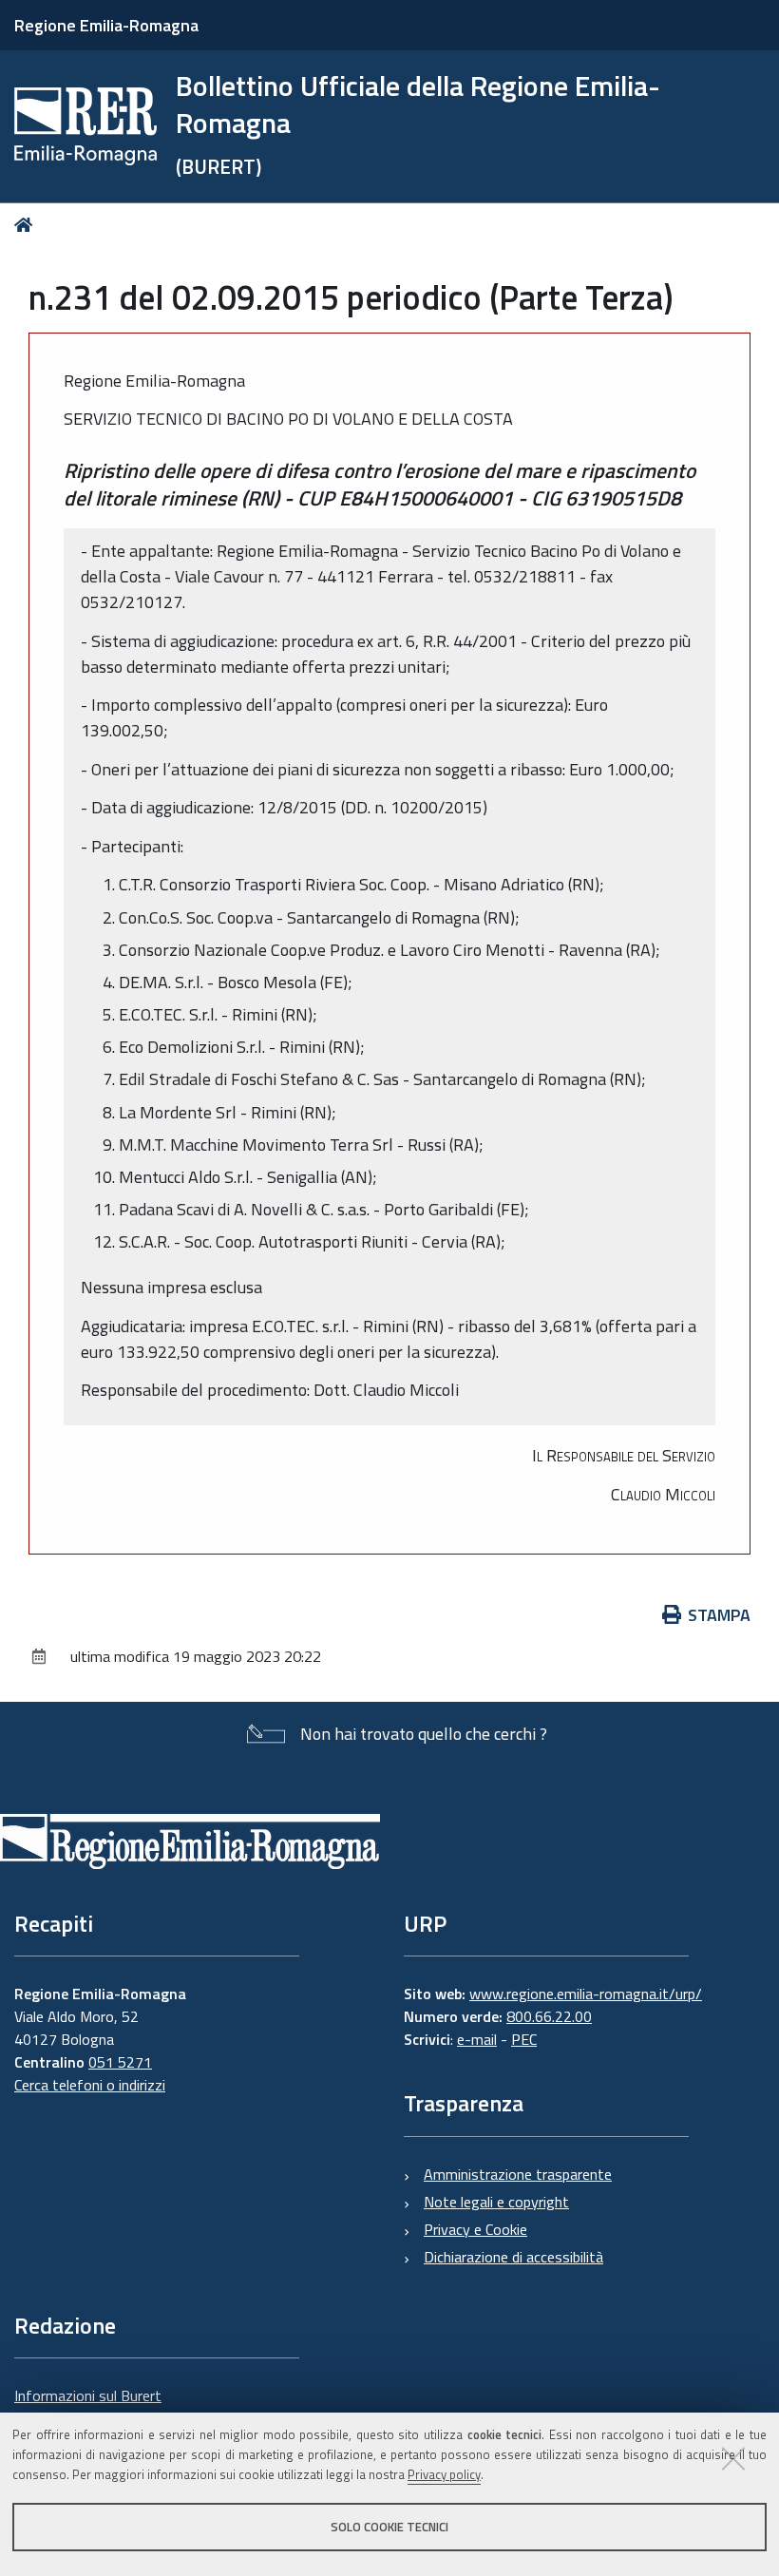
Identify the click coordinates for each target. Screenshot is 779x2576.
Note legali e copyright (496, 2202)
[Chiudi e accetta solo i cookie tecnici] (733, 2458)
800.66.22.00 (549, 2016)
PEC (524, 2039)
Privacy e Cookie (475, 2229)
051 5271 (120, 2062)
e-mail (477, 2039)
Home (27, 225)
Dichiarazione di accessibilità (513, 2257)
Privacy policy (444, 2474)
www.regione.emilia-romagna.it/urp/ (586, 1994)
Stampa (719, 1615)
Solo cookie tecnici (389, 2527)
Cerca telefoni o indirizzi (90, 2085)
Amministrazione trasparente (518, 2174)
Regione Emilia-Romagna (106, 25)
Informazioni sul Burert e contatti (88, 2407)
